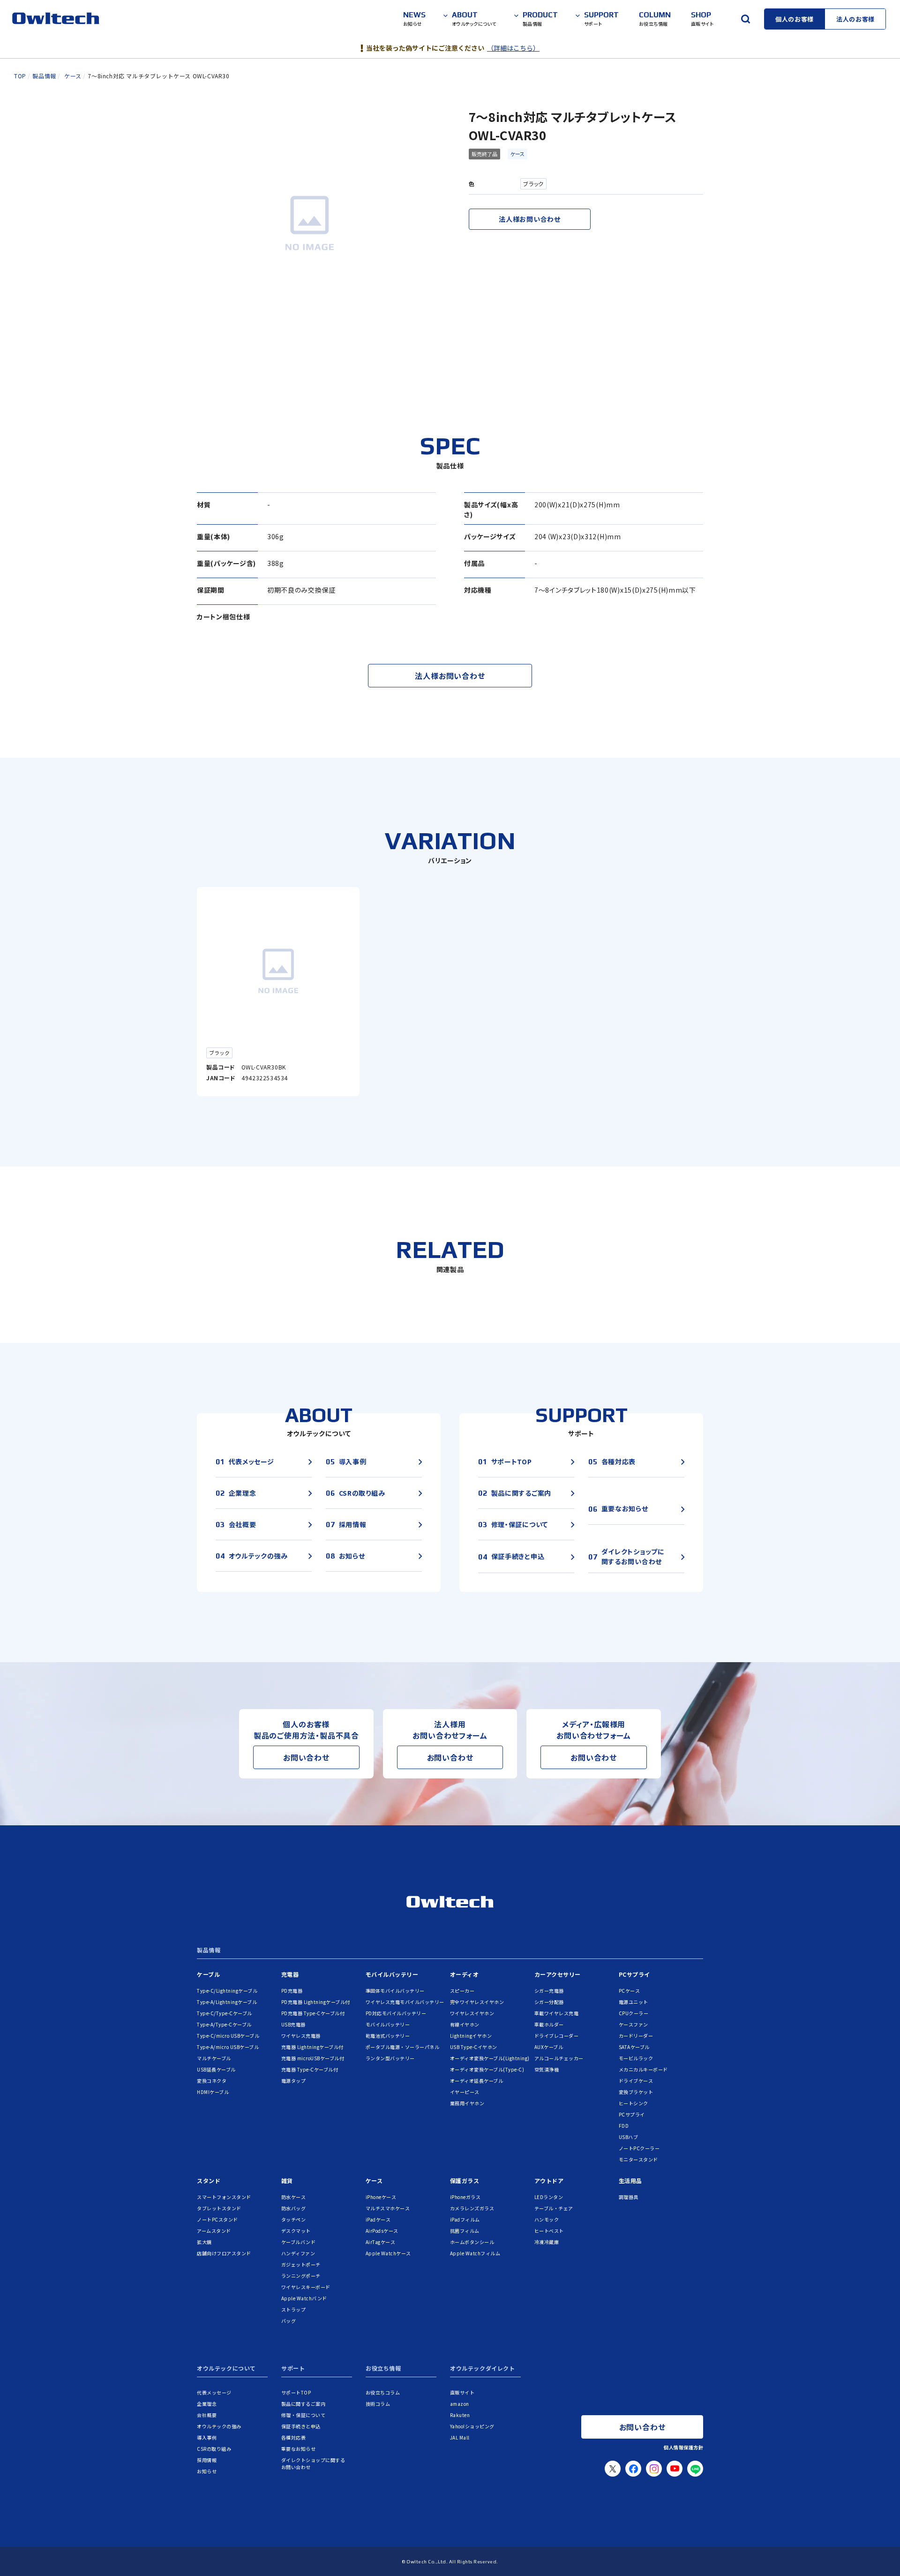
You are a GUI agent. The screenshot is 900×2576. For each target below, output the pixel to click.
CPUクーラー (634, 2013)
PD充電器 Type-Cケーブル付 (313, 2013)
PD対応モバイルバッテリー (396, 2013)
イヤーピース (465, 2092)
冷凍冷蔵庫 (547, 2242)
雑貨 (287, 2181)
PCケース (630, 1991)
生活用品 (630, 2181)
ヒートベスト (549, 2231)
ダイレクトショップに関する (313, 2463)
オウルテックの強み (219, 2426)
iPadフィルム (465, 2219)
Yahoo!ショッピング (472, 2426)
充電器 (290, 1974)
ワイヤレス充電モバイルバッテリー (405, 2002)
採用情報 (207, 2460)
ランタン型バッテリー (390, 2058)
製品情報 (209, 1951)
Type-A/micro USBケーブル (228, 2047)
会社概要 (207, 2415)
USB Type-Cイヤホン (474, 2047)
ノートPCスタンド (217, 2219)
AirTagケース (381, 2242)
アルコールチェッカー (559, 2058)
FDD (624, 2126)
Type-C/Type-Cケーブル (225, 2013)
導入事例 (207, 2437)
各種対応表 (294, 2437)
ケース (517, 154)
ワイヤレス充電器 (301, 2036)
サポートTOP (296, 2392)
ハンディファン (298, 2253)
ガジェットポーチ (301, 2264)
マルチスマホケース (388, 2208)
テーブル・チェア (554, 2208)
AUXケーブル (549, 2047)
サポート (293, 2369)
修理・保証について (304, 2415)
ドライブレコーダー (557, 2036)
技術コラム (378, 2404)
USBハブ (629, 2137)
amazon (460, 2404)
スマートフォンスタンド (224, 2197)
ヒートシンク (634, 2103)
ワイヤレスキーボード (306, 2287)
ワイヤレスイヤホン (472, 2013)
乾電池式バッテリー (388, 2036)
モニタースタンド (638, 2159)
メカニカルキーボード (643, 2069)
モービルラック (636, 2058)
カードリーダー (636, 2036)
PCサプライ (634, 1974)
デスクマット (296, 2231)
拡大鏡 (204, 2242)
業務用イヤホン (467, 2103)
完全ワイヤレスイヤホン (477, 2002)
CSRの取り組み (214, 2449)
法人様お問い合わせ (529, 219)
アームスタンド (214, 2231)
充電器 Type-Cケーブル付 (310, 2069)
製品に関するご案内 (304, 2404)
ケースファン (634, 2024)
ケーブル (208, 1974)
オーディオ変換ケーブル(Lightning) (490, 2058)
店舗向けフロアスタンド (224, 2253)
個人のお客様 (795, 19)
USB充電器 (293, 2024)
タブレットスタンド (219, 2208)
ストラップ (294, 2309)
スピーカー (462, 1991)
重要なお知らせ (299, 2449)
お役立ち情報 (383, 2369)
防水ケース (294, 2197)
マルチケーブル (214, 2058)
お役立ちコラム (383, 2392)
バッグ (289, 2321)
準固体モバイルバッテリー (395, 1991)
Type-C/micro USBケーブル (228, 2036)
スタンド (209, 2181)
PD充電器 (292, 1991)
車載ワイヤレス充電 (557, 2013)
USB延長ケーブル (216, 2069)
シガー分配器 (549, 2002)
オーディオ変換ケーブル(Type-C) (487, 2069)
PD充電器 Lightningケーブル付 (316, 2002)
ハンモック (547, 2219)
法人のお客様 (855, 19)
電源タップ (294, 2081)
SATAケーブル (634, 2047)
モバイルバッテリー (392, 1974)
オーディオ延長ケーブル (477, 2081)
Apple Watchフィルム (475, 2253)
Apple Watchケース (388, 2253)
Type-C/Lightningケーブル (227, 1991)
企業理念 (207, 2404)
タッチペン (294, 2219)
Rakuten (460, 2415)
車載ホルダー (549, 2024)
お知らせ (207, 2471)
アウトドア (549, 2181)
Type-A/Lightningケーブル (227, 2002)
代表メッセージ (214, 2392)
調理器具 (629, 2197)
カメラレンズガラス (472, 2208)
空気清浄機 (547, 2069)
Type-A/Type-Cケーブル (224, 2024)
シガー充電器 (549, 1991)
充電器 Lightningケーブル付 (312, 2047)
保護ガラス (465, 2181)
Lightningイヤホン (471, 2036)
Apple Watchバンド (304, 2298)
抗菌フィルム (465, 2231)
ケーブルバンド (299, 2242)
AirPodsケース (382, 2231)
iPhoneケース (381, 2197)
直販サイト (462, 2392)
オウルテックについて (226, 2369)
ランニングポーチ (301, 2276)
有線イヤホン (465, 2024)
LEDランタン (549, 2197)
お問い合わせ (306, 1757)
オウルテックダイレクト (483, 2369)
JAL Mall (460, 2437)
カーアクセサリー (558, 1974)
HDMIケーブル (213, 2092)
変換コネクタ (212, 2081)
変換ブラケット (636, 2092)
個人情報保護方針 (683, 2447)
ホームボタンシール (472, 2242)
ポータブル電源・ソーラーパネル (403, 2047)
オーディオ (465, 1974)
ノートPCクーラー (639, 2148)
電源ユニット (634, 2002)
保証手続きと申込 (301, 2426)
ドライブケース (636, 2081)
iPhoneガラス (465, 2197)
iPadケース (378, 2219)
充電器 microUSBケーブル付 (313, 2058)
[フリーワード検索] (745, 19)
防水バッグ (294, 2208)
